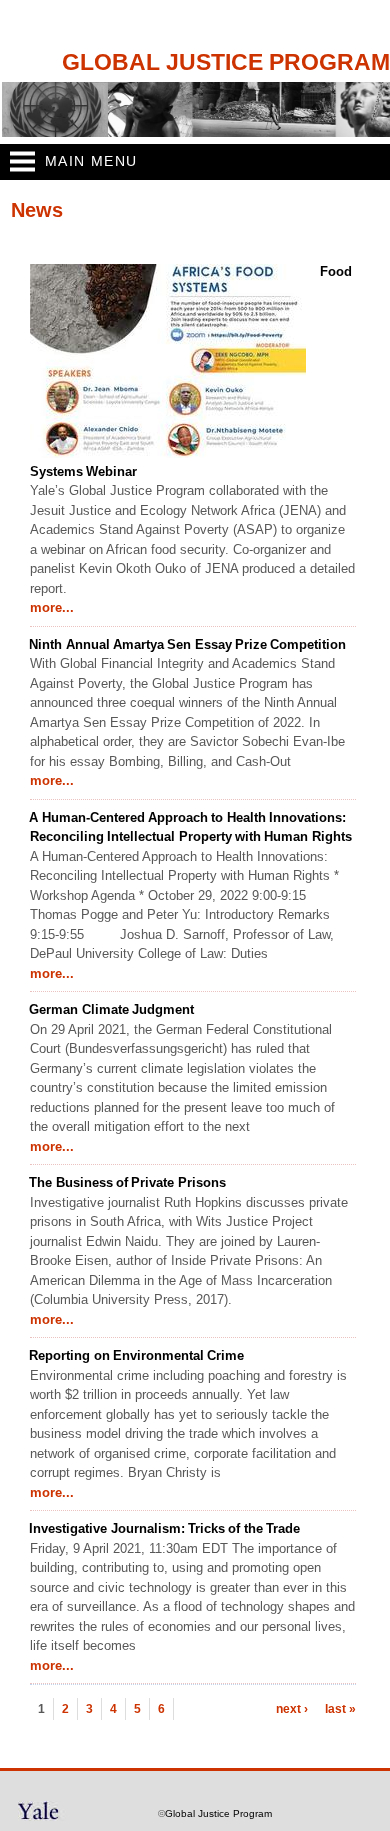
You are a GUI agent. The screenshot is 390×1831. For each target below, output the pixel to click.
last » (340, 1709)
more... (52, 607)
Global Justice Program (226, 62)
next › (292, 1709)
